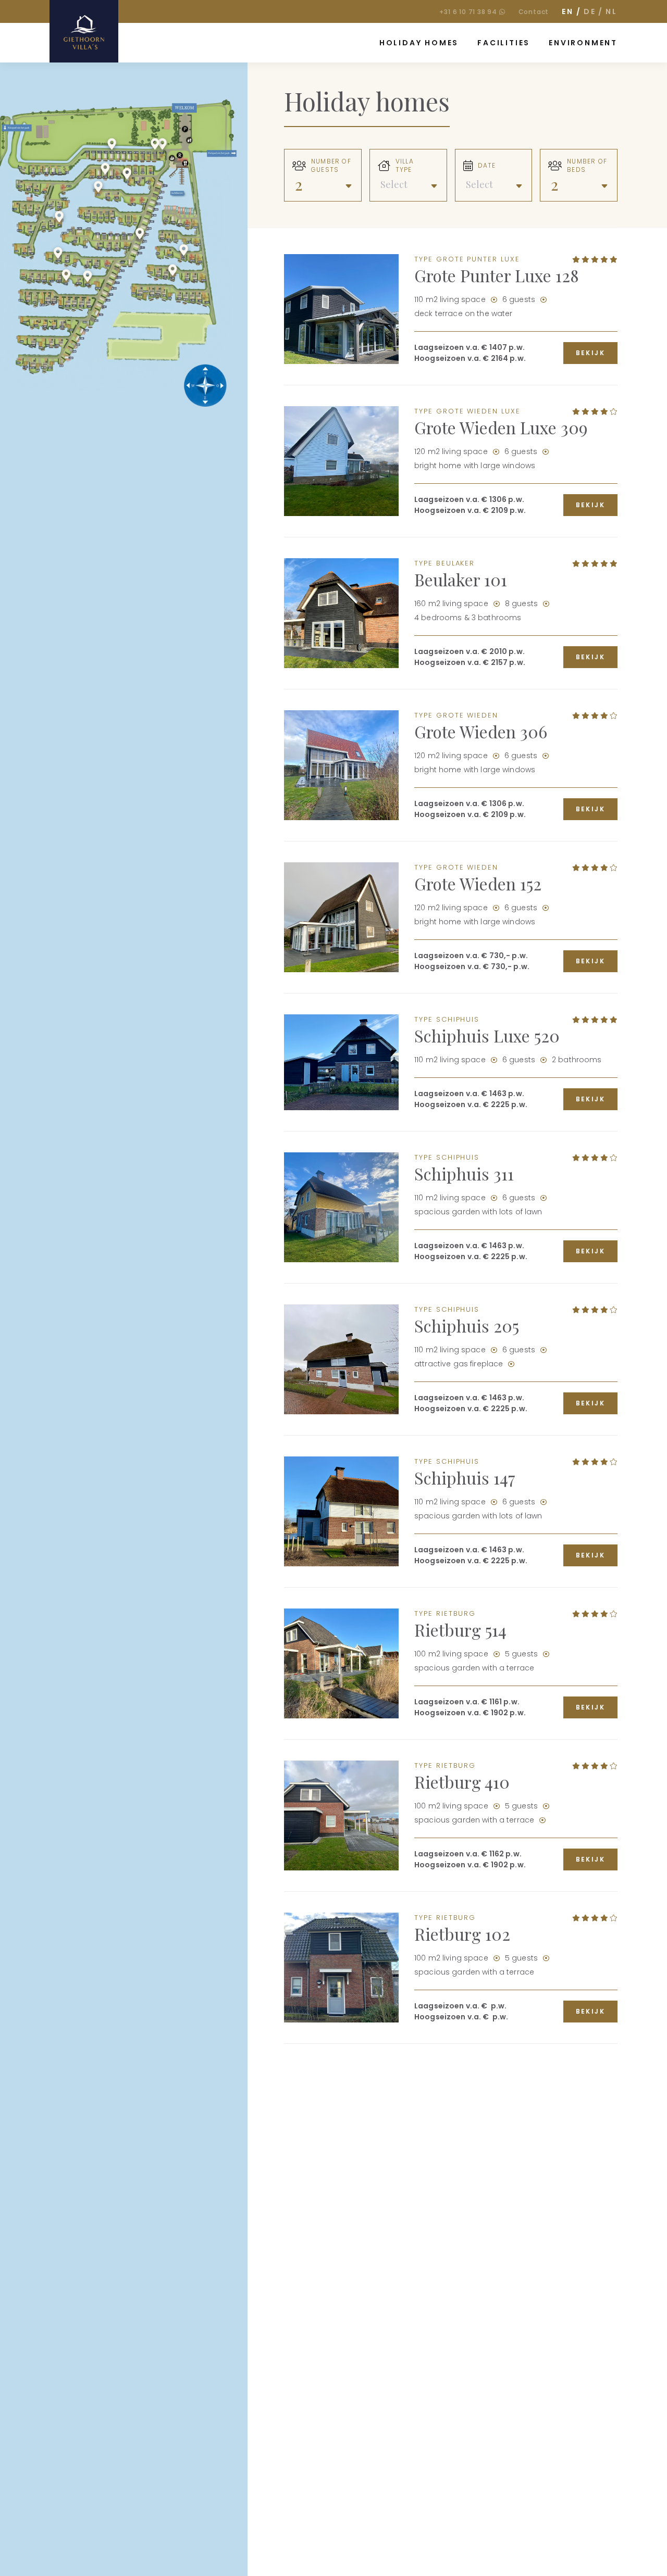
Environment (583, 43)
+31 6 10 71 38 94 (469, 12)
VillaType (405, 166)
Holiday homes (419, 43)
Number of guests (331, 166)
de (590, 11)
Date (487, 166)
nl (612, 11)
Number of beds (587, 166)
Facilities (504, 43)
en (568, 11)
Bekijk (590, 353)
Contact (534, 12)
